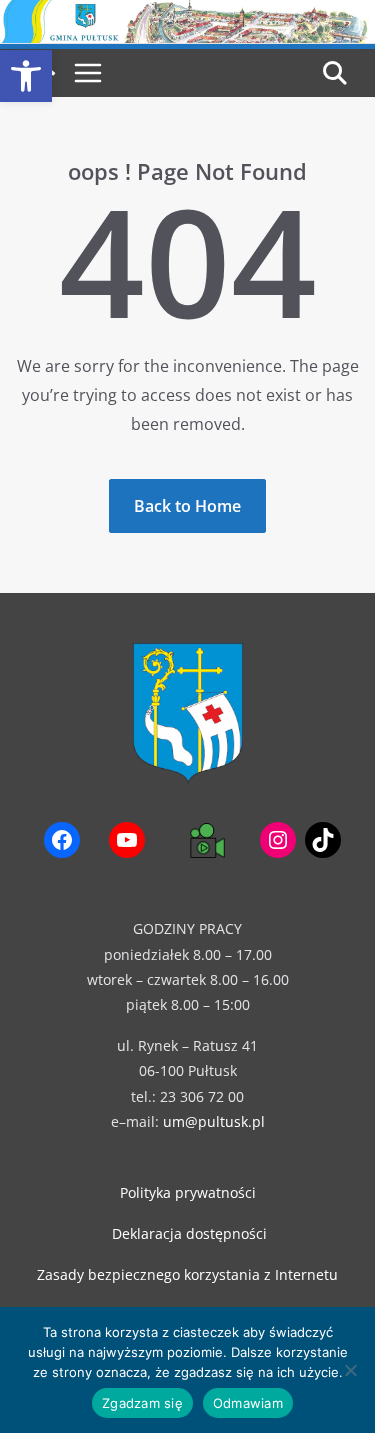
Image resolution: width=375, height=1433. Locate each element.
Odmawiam (248, 1403)
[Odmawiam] (350, 1370)
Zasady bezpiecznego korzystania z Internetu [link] (187, 1274)
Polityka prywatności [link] (188, 1192)
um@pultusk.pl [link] (214, 1121)
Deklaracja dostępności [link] (189, 1233)
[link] (26, 76)
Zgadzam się (142, 1403)
